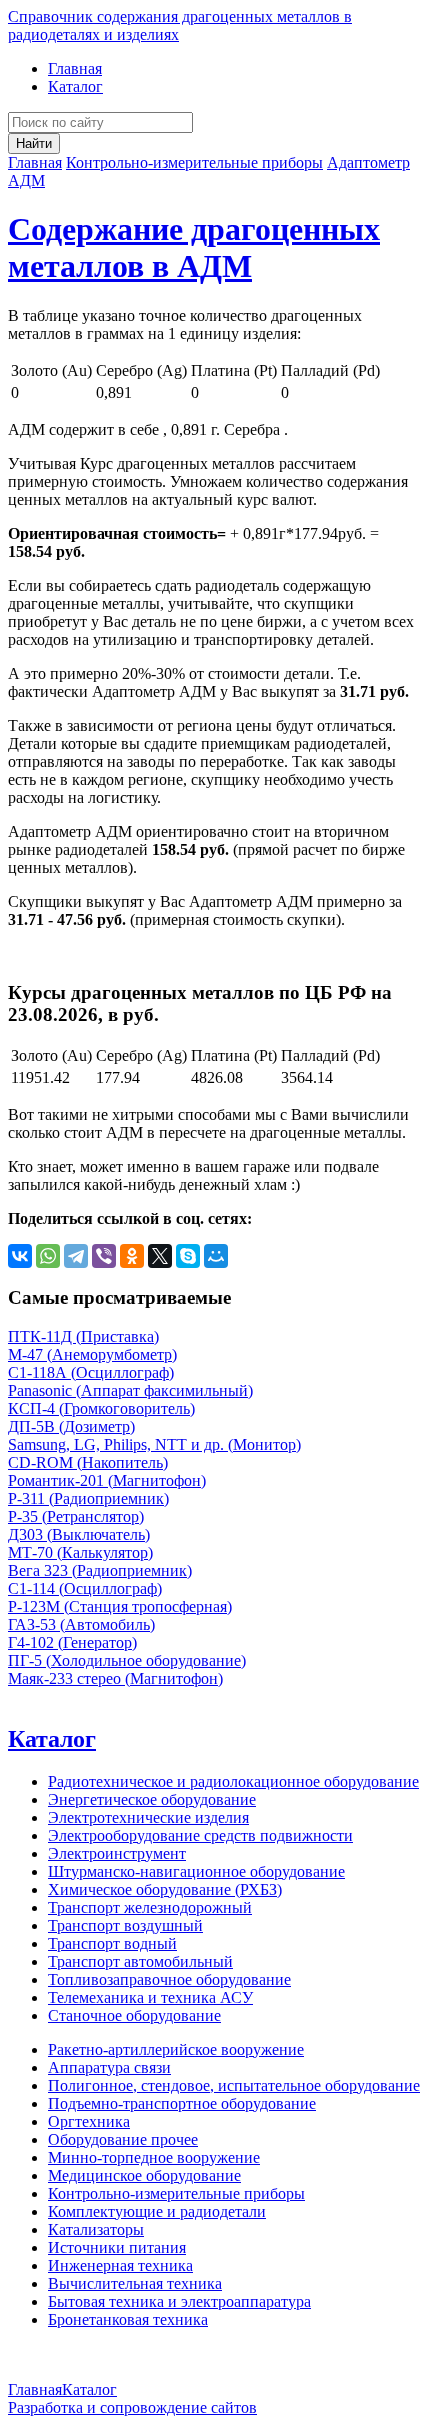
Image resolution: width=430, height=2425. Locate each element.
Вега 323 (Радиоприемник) (100, 1570)
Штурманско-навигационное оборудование (196, 1871)
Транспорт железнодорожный (150, 1907)
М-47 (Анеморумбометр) (92, 1354)
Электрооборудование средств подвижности (200, 1835)
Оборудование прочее (123, 2139)
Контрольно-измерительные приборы (194, 162)
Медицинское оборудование (144, 2175)
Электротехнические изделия (148, 1817)
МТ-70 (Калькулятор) (80, 1552)
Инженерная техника (120, 2265)
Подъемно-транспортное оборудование (182, 2103)
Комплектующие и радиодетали (157, 2211)
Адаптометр (368, 162)
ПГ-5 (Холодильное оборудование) (127, 1660)
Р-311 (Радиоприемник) (88, 1498)
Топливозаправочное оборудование (169, 1979)
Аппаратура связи (109, 2067)
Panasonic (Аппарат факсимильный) (130, 1390)
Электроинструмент (117, 1853)
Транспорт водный (112, 1943)
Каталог (75, 86)
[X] (160, 1256)
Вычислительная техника (135, 2283)
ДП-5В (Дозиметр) (71, 1426)
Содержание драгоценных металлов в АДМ (194, 247)
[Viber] (104, 1256)
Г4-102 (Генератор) (72, 1642)
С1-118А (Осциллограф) (91, 1372)
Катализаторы (96, 2229)
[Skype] (188, 1256)
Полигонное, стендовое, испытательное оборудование (234, 2085)
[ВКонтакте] (20, 1256)
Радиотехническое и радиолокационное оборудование (233, 1781)
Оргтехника (89, 2121)
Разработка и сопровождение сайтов (132, 2407)
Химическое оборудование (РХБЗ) (165, 1889)
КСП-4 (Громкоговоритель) (101, 1408)
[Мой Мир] (216, 1256)
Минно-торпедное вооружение (154, 2157)
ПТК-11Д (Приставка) (83, 1336)
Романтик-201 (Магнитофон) (107, 1480)
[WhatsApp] (48, 1256)
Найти (34, 143)
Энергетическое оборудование (152, 1799)
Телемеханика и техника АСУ (150, 1997)
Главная (75, 68)
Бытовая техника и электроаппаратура (179, 2301)
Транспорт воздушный (125, 1925)
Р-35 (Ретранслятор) (76, 1516)
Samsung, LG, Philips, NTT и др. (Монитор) (154, 1444)
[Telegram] (76, 1256)
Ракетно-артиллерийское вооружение (176, 2049)
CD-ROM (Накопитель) (88, 1462)
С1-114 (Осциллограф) (85, 1588)
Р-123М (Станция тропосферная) (120, 1606)
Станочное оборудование (134, 2015)
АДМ (26, 180)
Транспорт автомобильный (140, 1961)
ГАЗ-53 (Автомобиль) (81, 1624)
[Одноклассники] (132, 1256)
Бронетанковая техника (128, 2319)
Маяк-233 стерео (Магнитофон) (115, 1678)
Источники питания (117, 2247)
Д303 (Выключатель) (79, 1534)
